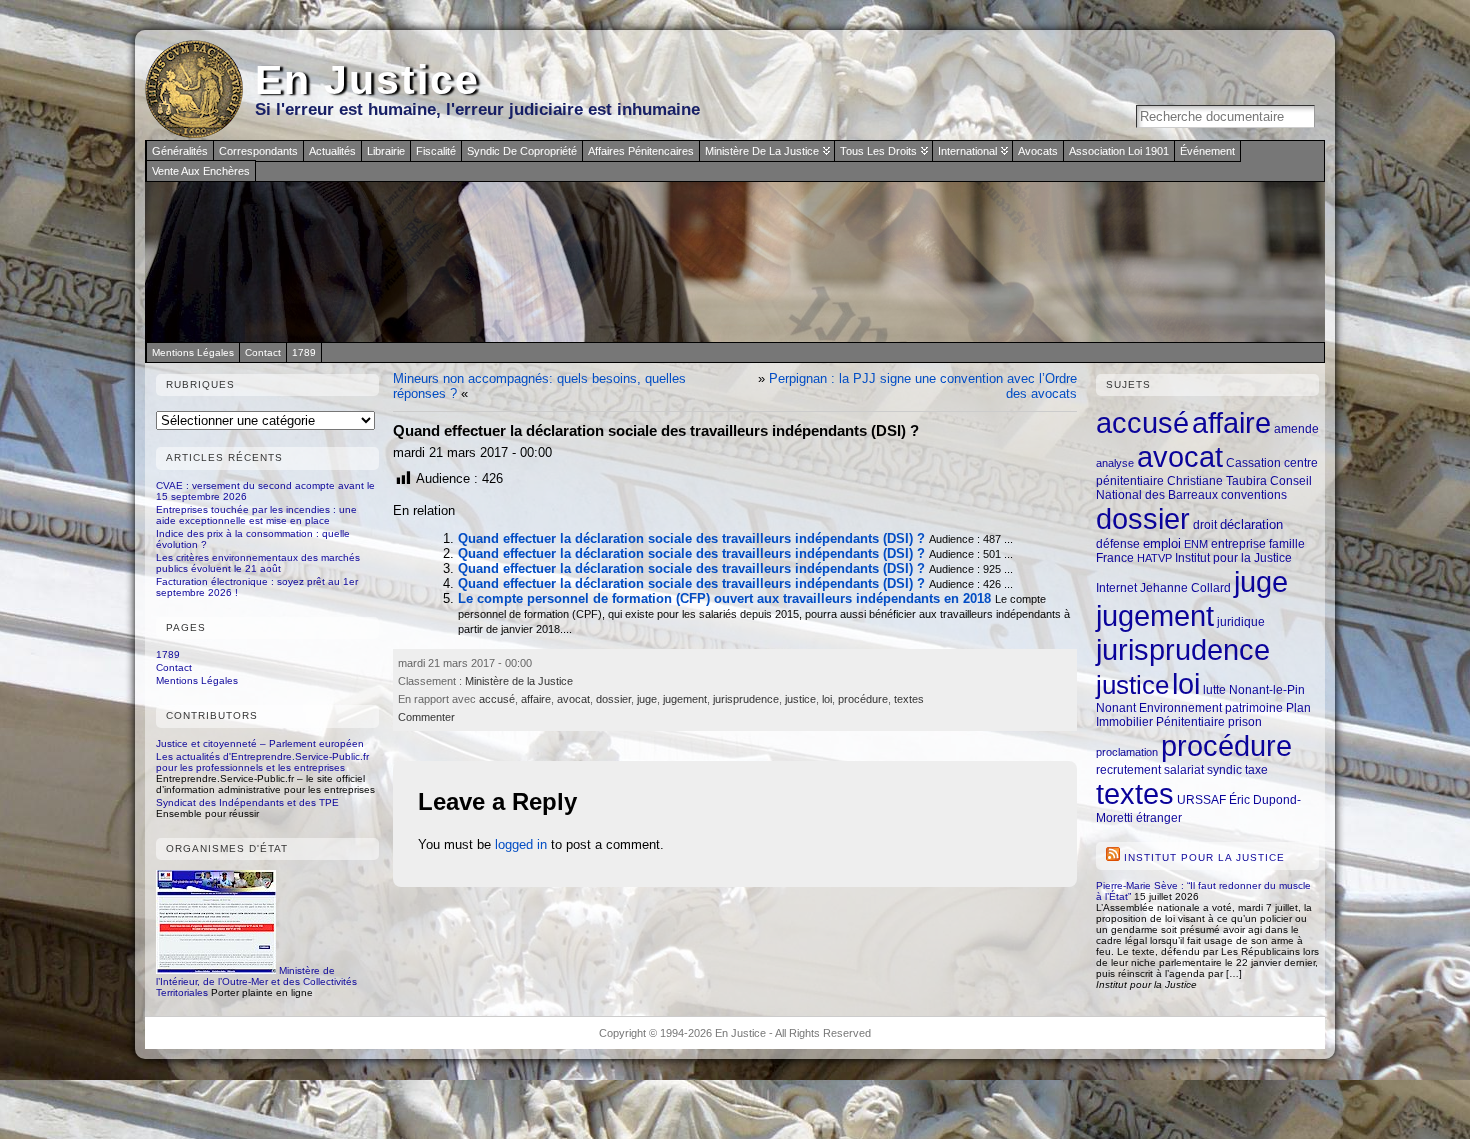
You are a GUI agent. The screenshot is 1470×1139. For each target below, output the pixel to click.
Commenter (426, 717)
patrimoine (1254, 707)
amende (1296, 428)
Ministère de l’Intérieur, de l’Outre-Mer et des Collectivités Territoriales (256, 981)
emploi (1162, 543)
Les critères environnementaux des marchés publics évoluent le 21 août (258, 563)
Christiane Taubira (1217, 480)
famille (1287, 543)
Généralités (180, 151)
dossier (613, 699)
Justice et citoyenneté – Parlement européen (260, 743)
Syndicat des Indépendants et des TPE (247, 802)
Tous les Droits (878, 151)
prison (1245, 722)
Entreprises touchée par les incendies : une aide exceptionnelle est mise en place (256, 515)
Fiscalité (436, 151)
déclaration (1251, 524)
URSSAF (1201, 799)
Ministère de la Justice (762, 151)
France (1115, 558)
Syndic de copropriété (522, 151)
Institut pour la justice (1204, 857)
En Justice (367, 80)
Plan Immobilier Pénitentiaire (1203, 714)
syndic (1224, 769)
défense (1118, 543)
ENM (1196, 544)
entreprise (1238, 543)
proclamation (1127, 752)
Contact (174, 667)
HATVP (1154, 558)
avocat (573, 699)
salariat (1184, 769)
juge (647, 699)
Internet (1116, 587)
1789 (168, 654)
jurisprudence (746, 699)
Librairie (386, 151)
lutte (1214, 689)
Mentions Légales (197, 680)
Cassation (1253, 462)
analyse (1115, 463)
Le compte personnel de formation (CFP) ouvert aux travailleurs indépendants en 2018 (724, 598)
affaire (536, 699)
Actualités (332, 151)
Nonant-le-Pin (1267, 689)
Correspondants (258, 151)
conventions (1254, 494)
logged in (521, 844)
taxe (1256, 769)
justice (800, 699)
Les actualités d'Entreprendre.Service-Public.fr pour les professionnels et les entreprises (262, 762)
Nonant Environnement (1159, 707)
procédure (863, 699)
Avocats (1038, 151)
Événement (1207, 151)
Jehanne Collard (1185, 587)
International (967, 151)
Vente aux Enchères (201, 171)
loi (827, 699)
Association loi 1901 (1119, 151)
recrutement (1128, 769)
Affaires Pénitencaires (641, 151)
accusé (497, 699)
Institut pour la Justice (1233, 557)
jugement (685, 699)
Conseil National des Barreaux (1204, 487)
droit (1205, 525)
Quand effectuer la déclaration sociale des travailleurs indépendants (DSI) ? (691, 538)
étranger (1159, 817)
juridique (1241, 622)
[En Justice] (735, 262)
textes (909, 699)
